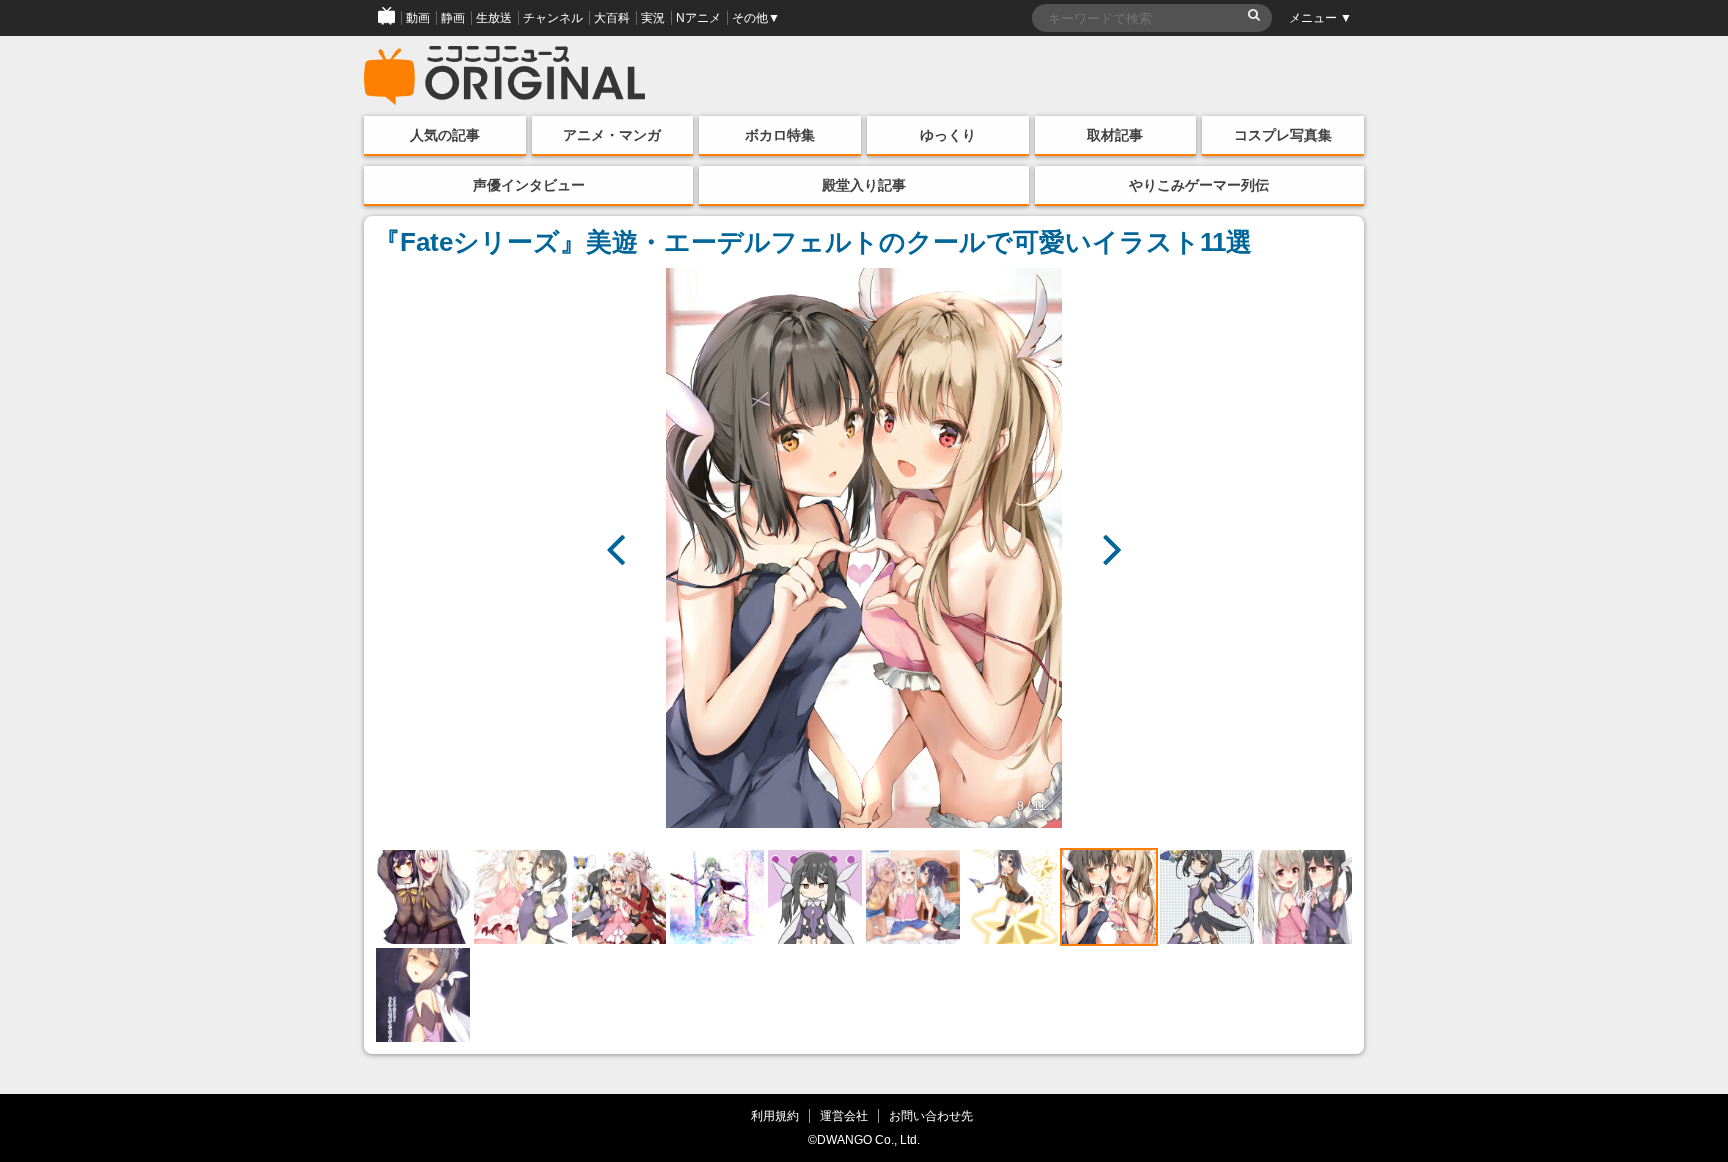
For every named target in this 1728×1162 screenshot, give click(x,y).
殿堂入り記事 (864, 185)
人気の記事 (445, 135)
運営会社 (844, 1115)
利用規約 (775, 1115)
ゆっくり (948, 135)
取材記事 (1115, 135)
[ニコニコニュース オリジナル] (505, 76)
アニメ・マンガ (612, 135)
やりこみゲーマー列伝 (1199, 185)
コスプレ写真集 (1283, 135)
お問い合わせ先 (931, 1115)
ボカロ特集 (780, 135)
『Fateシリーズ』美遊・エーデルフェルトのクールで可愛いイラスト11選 (813, 242)
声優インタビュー (529, 185)
